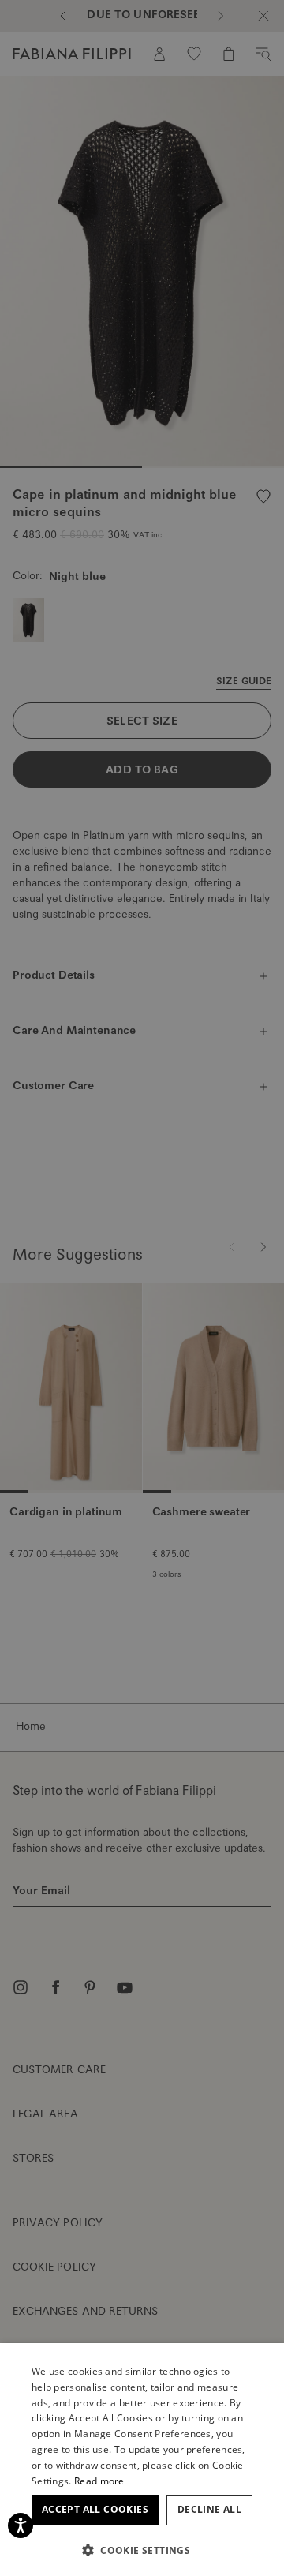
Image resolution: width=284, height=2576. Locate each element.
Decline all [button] (209, 2509)
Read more (99, 2481)
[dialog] (142, 1288)
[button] (142, 2550)
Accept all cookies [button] (95, 2509)
